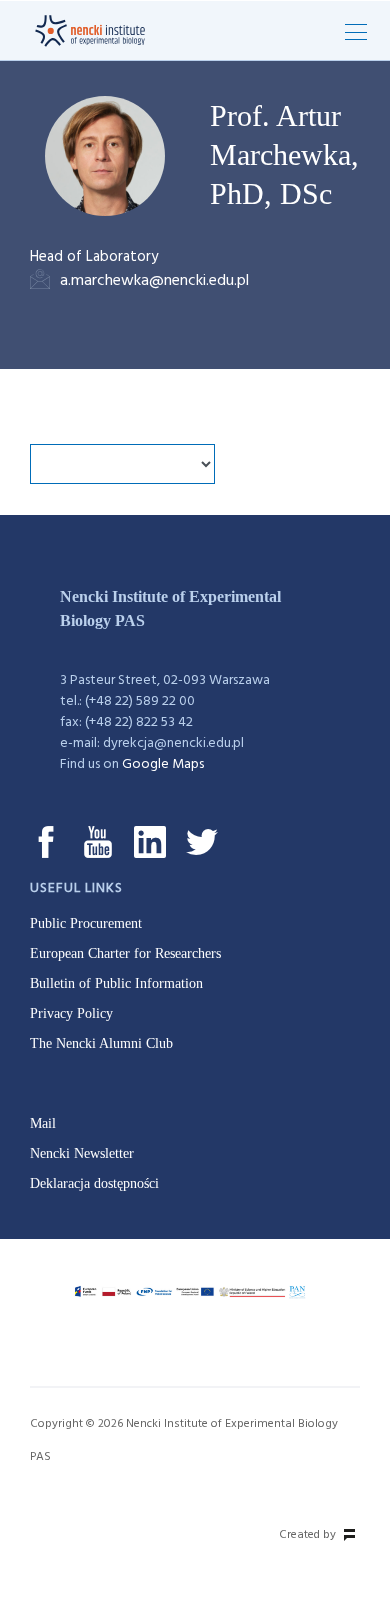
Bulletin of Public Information (116, 983)
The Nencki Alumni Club (101, 1043)
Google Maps (163, 764)
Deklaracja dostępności (94, 1183)
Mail (43, 1123)
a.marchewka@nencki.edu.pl (154, 281)
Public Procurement (86, 923)
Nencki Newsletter (82, 1153)
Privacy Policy (71, 1013)
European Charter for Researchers (125, 953)
